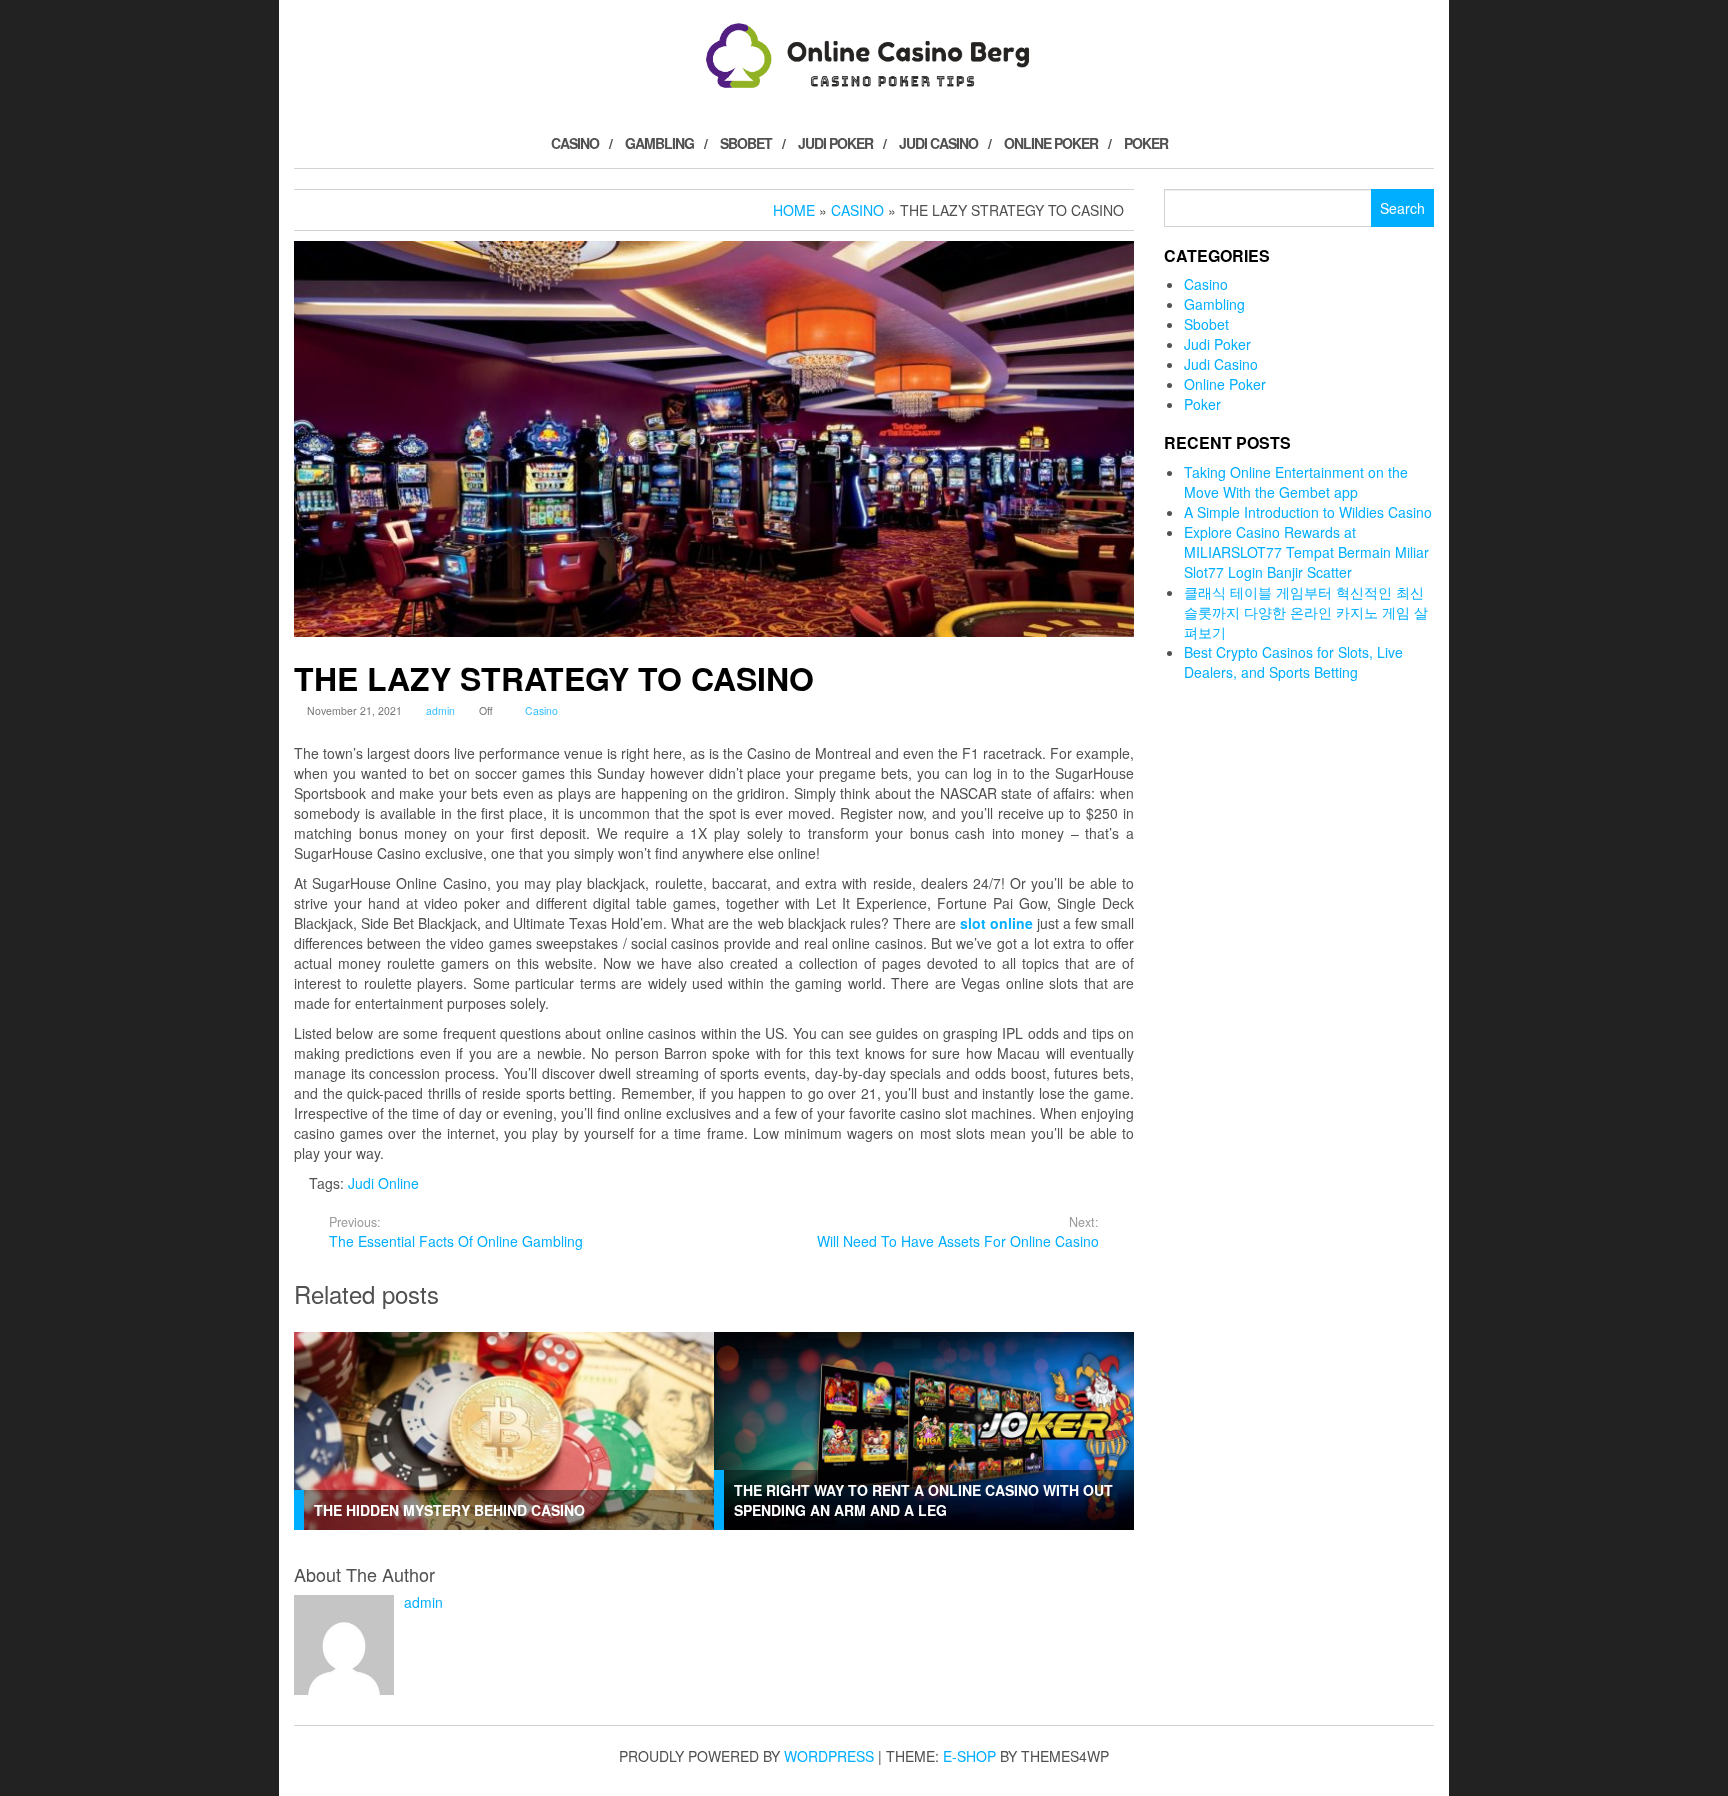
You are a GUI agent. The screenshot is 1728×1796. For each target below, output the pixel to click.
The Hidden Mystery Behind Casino (449, 1510)
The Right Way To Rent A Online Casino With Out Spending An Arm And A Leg (923, 1500)
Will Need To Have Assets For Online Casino (958, 1232)
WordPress (829, 1756)
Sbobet (746, 143)
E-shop (969, 1756)
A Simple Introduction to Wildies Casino (1308, 512)
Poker (1146, 143)
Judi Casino (938, 143)
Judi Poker (835, 143)
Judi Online (383, 1183)
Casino (575, 143)
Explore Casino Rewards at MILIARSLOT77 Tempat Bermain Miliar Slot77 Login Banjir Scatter (1306, 552)
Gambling (659, 143)
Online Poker (1051, 143)
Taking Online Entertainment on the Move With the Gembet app (1296, 482)
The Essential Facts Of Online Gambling (456, 1232)
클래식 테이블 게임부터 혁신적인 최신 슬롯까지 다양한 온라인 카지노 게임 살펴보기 (1306, 612)
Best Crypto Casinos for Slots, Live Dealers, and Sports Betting (1293, 662)
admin (440, 710)
